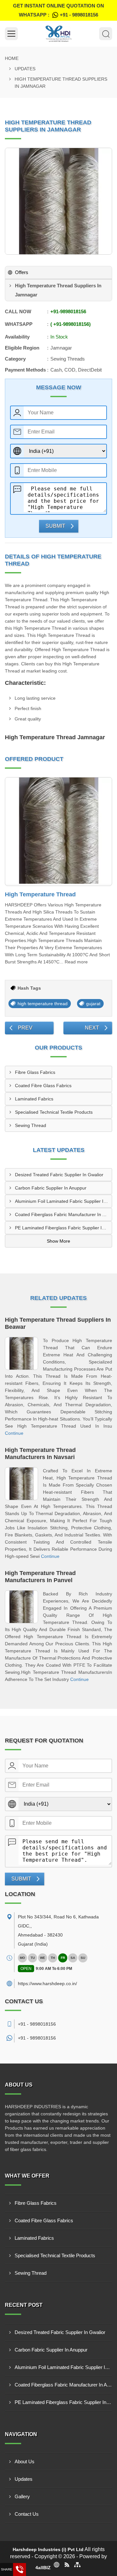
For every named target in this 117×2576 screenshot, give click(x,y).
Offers (22, 272)
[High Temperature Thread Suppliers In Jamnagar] (58, 201)
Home (12, 58)
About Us (25, 2461)
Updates (25, 69)
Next (92, 1028)
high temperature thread (43, 1004)
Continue (14, 1433)
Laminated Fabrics (34, 1099)
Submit (55, 526)
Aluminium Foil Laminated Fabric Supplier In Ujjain (63, 1201)
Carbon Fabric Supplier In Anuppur (51, 1188)
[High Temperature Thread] (58, 832)
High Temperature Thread (40, 894)
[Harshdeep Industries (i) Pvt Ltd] (58, 34)
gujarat (93, 1004)
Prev (25, 1028)
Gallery (22, 2496)
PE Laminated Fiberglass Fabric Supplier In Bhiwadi (63, 1228)
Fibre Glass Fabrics (35, 1072)
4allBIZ (43, 2568)
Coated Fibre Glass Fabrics (43, 1086)
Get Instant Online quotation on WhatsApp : (58, 10)
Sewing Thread (31, 1125)
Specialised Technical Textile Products (54, 1112)
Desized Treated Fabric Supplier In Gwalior (59, 1175)
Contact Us (27, 2514)
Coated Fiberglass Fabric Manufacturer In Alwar (63, 1214)
